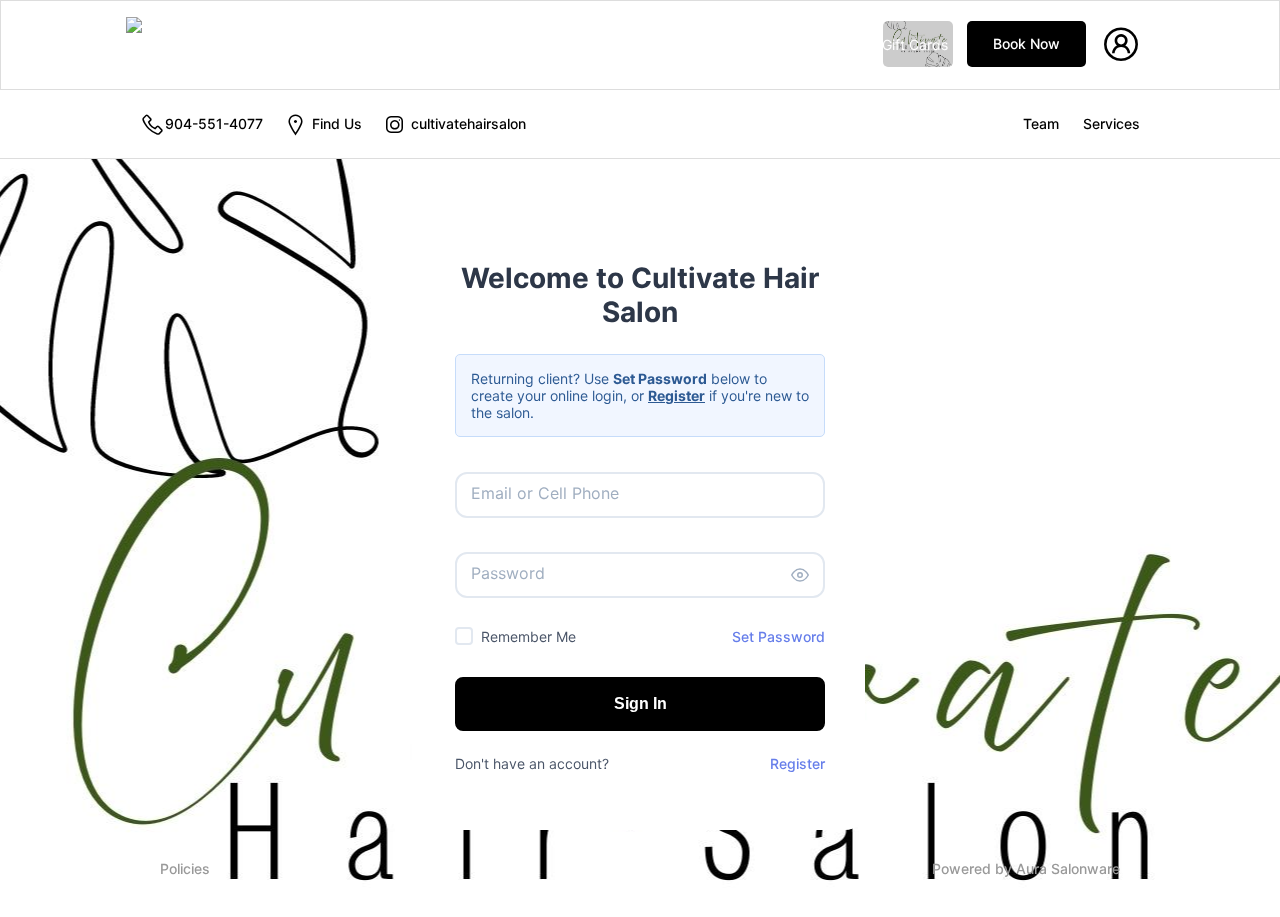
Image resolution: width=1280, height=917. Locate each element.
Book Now (1026, 43)
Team (1041, 123)
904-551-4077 (214, 123)
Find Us (335, 123)
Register (797, 763)
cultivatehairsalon (466, 123)
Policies (185, 868)
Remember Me (528, 636)
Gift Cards (915, 44)
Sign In (640, 703)
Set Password (778, 636)
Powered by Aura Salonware (1026, 868)
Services (1111, 123)
